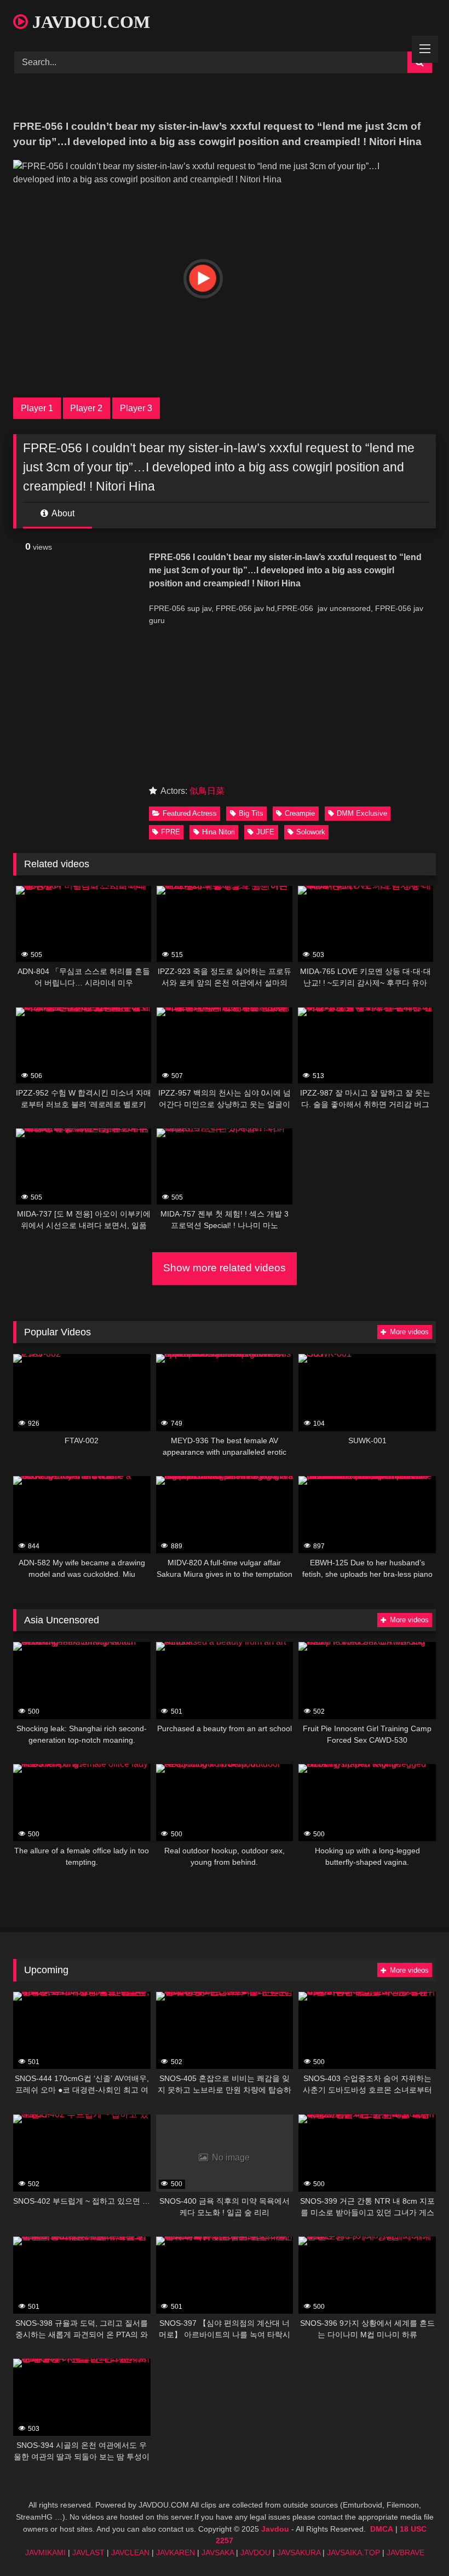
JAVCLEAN (130, 2552)
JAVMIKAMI (45, 2552)
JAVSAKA (218, 2552)
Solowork (311, 832)
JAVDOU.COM (89, 22)
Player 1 (37, 408)
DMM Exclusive (362, 813)
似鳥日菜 (207, 791)
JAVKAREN (175, 2552)
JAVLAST (88, 2552)
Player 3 (136, 408)
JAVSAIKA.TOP (353, 2552)
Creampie (300, 813)
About (62, 513)
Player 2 (86, 408)
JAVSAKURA (299, 2552)
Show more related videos (225, 1268)
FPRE (171, 832)
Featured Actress (190, 813)
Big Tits (251, 813)
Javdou (275, 2529)
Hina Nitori (218, 832)
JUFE (265, 832)
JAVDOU (255, 2552)
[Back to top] (415, 2543)
